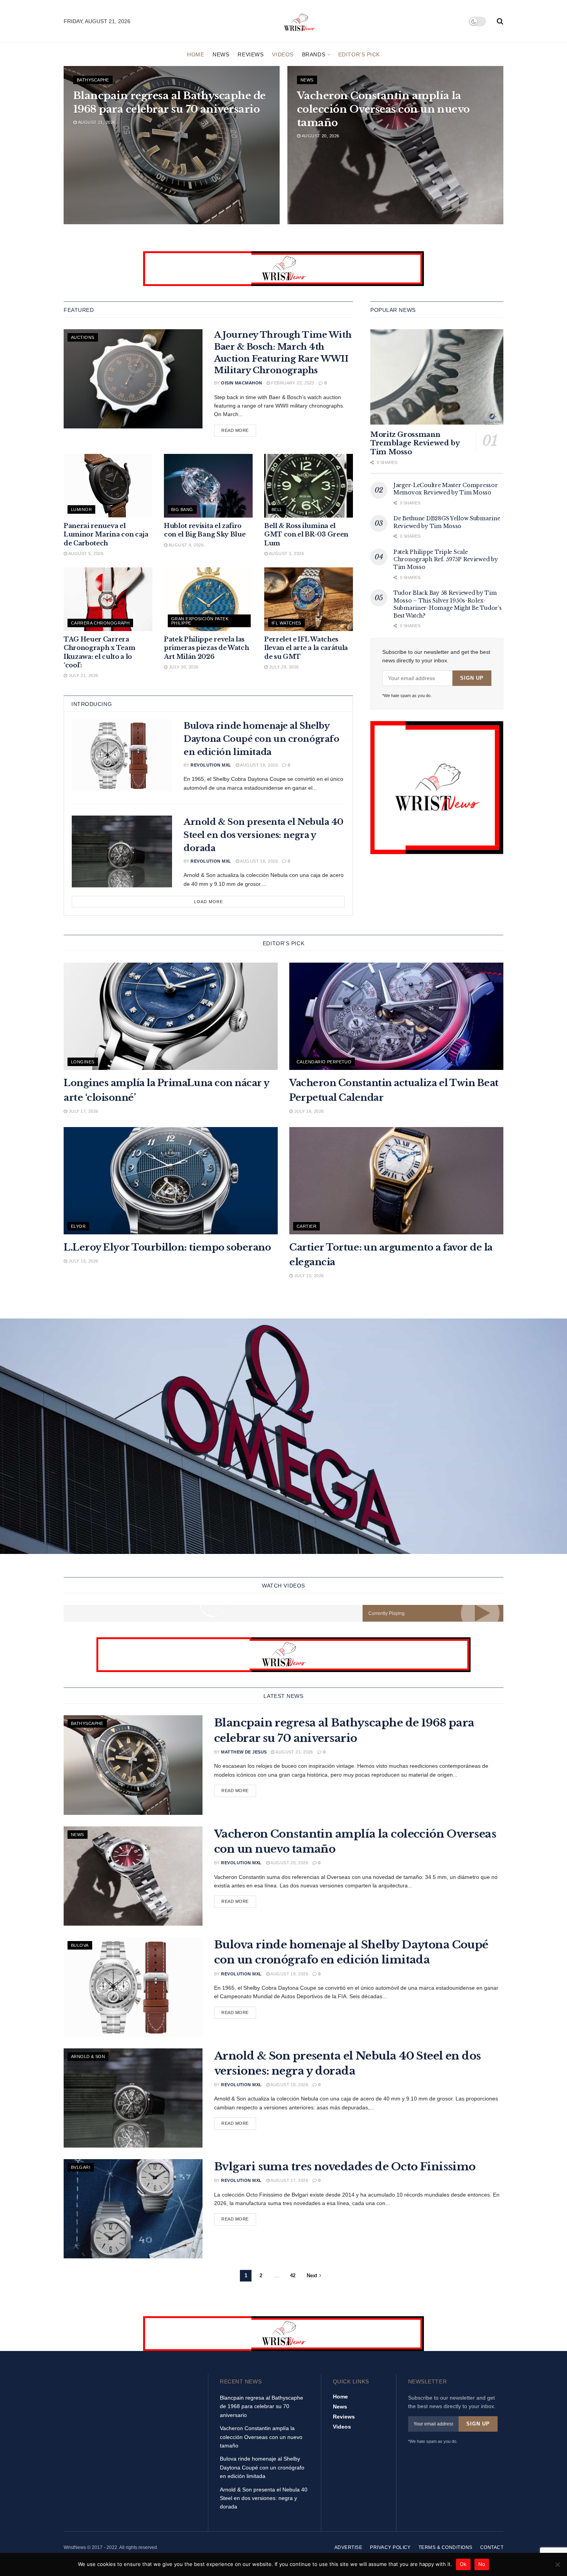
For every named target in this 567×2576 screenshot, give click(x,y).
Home (196, 54)
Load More (208, 902)
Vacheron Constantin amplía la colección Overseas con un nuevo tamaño (383, 109)
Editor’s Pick (359, 54)
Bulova (80, 1945)
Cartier (306, 1226)
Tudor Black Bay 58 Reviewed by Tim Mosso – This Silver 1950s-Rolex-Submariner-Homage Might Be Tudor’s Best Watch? (447, 604)
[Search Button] (500, 21)
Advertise (348, 2547)
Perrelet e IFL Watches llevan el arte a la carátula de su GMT (306, 648)
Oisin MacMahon (241, 383)
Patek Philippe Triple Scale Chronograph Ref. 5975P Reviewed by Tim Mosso (445, 559)
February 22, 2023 (292, 383)
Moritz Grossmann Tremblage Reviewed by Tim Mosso (415, 443)
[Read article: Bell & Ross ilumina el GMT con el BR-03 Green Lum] (309, 486)
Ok (463, 2564)
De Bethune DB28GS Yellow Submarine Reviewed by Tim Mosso (447, 522)
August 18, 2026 (258, 861)
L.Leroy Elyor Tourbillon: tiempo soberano (167, 1247)
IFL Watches (286, 623)
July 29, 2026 (283, 667)
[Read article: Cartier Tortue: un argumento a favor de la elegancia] (396, 1181)
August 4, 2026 (186, 545)
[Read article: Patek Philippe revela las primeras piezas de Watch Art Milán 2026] (208, 599)
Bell (277, 509)
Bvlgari (81, 2167)
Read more (239, 430)
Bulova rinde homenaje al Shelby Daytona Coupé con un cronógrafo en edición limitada (261, 739)
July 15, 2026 (83, 1261)
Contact (492, 2547)
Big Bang (182, 509)
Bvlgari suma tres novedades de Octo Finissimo (345, 2167)
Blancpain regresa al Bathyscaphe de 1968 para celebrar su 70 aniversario (262, 2406)
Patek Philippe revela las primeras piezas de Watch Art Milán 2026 (206, 648)
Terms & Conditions (445, 2547)
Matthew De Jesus (244, 1752)
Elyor (78, 1226)
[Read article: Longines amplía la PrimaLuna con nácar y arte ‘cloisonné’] (171, 1016)
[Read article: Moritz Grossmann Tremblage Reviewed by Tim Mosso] (437, 377)
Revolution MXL (211, 765)
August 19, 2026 (258, 765)
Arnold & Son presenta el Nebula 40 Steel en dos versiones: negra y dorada (263, 835)
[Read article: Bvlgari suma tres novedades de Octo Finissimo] (133, 2209)
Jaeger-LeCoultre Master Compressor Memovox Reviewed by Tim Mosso (445, 489)
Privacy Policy (390, 2547)
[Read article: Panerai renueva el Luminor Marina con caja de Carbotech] (108, 486)
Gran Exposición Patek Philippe (200, 621)
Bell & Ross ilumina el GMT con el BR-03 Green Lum (306, 534)
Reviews (251, 54)
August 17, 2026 (289, 2180)
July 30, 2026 (183, 667)
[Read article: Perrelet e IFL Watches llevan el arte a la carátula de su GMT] (309, 599)
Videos (283, 54)
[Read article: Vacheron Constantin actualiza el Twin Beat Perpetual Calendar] (396, 1016)
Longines (83, 1062)
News (221, 54)
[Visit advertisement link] (283, 269)
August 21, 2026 (96, 122)
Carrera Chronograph (100, 623)
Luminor (81, 509)
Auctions (83, 337)
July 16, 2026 (308, 1111)
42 (293, 2276)
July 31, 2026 (83, 675)
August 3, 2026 (286, 553)
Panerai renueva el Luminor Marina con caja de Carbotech (106, 534)
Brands (314, 54)
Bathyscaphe (93, 80)
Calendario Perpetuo (324, 1062)
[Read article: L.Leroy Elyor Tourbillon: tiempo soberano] (171, 1181)
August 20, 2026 (320, 136)
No (482, 2564)
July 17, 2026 (83, 1111)
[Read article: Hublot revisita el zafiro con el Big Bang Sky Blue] (208, 486)
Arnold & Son (88, 2056)
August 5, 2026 (85, 553)
